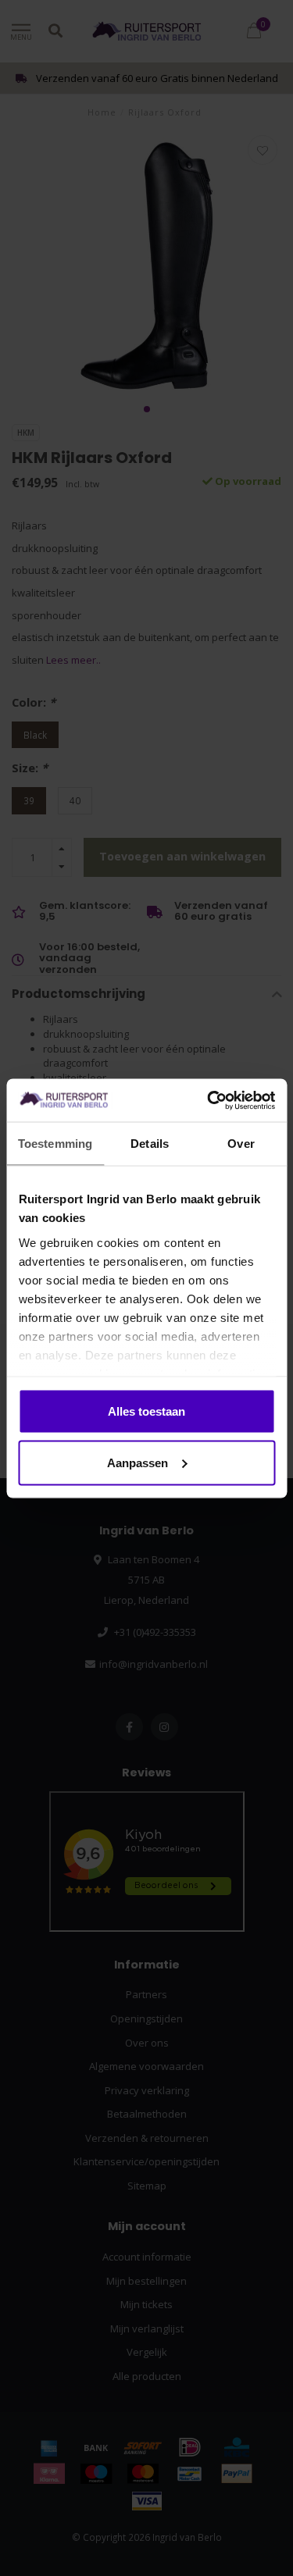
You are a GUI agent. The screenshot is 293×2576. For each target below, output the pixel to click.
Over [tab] (241, 1144)
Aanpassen (138, 1462)
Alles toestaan (146, 1411)
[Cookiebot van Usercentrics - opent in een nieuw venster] (209, 1100)
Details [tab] (150, 1144)
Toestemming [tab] (55, 1144)
